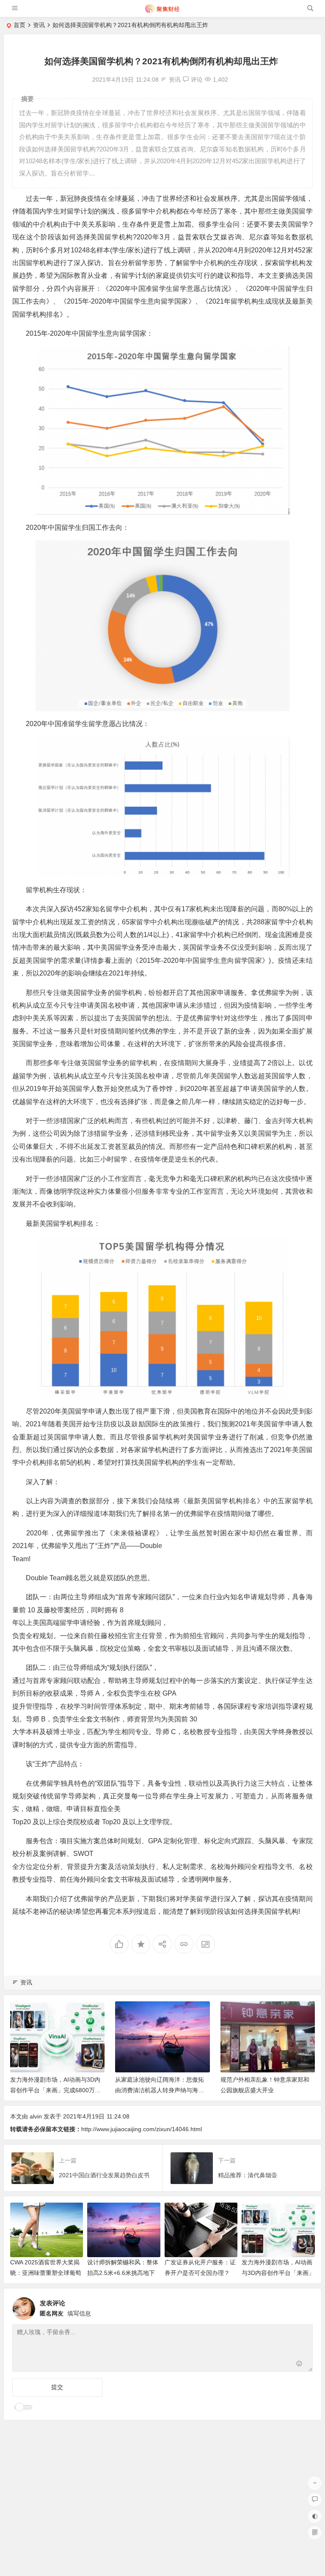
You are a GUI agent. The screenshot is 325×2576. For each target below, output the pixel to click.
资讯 (39, 25)
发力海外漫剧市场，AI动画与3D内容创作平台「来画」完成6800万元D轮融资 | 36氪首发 (55, 2090)
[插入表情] (299, 2364)
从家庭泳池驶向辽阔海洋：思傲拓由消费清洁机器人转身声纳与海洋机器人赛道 (160, 2090)
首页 (19, 25)
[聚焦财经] (162, 12)
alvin (36, 2116)
